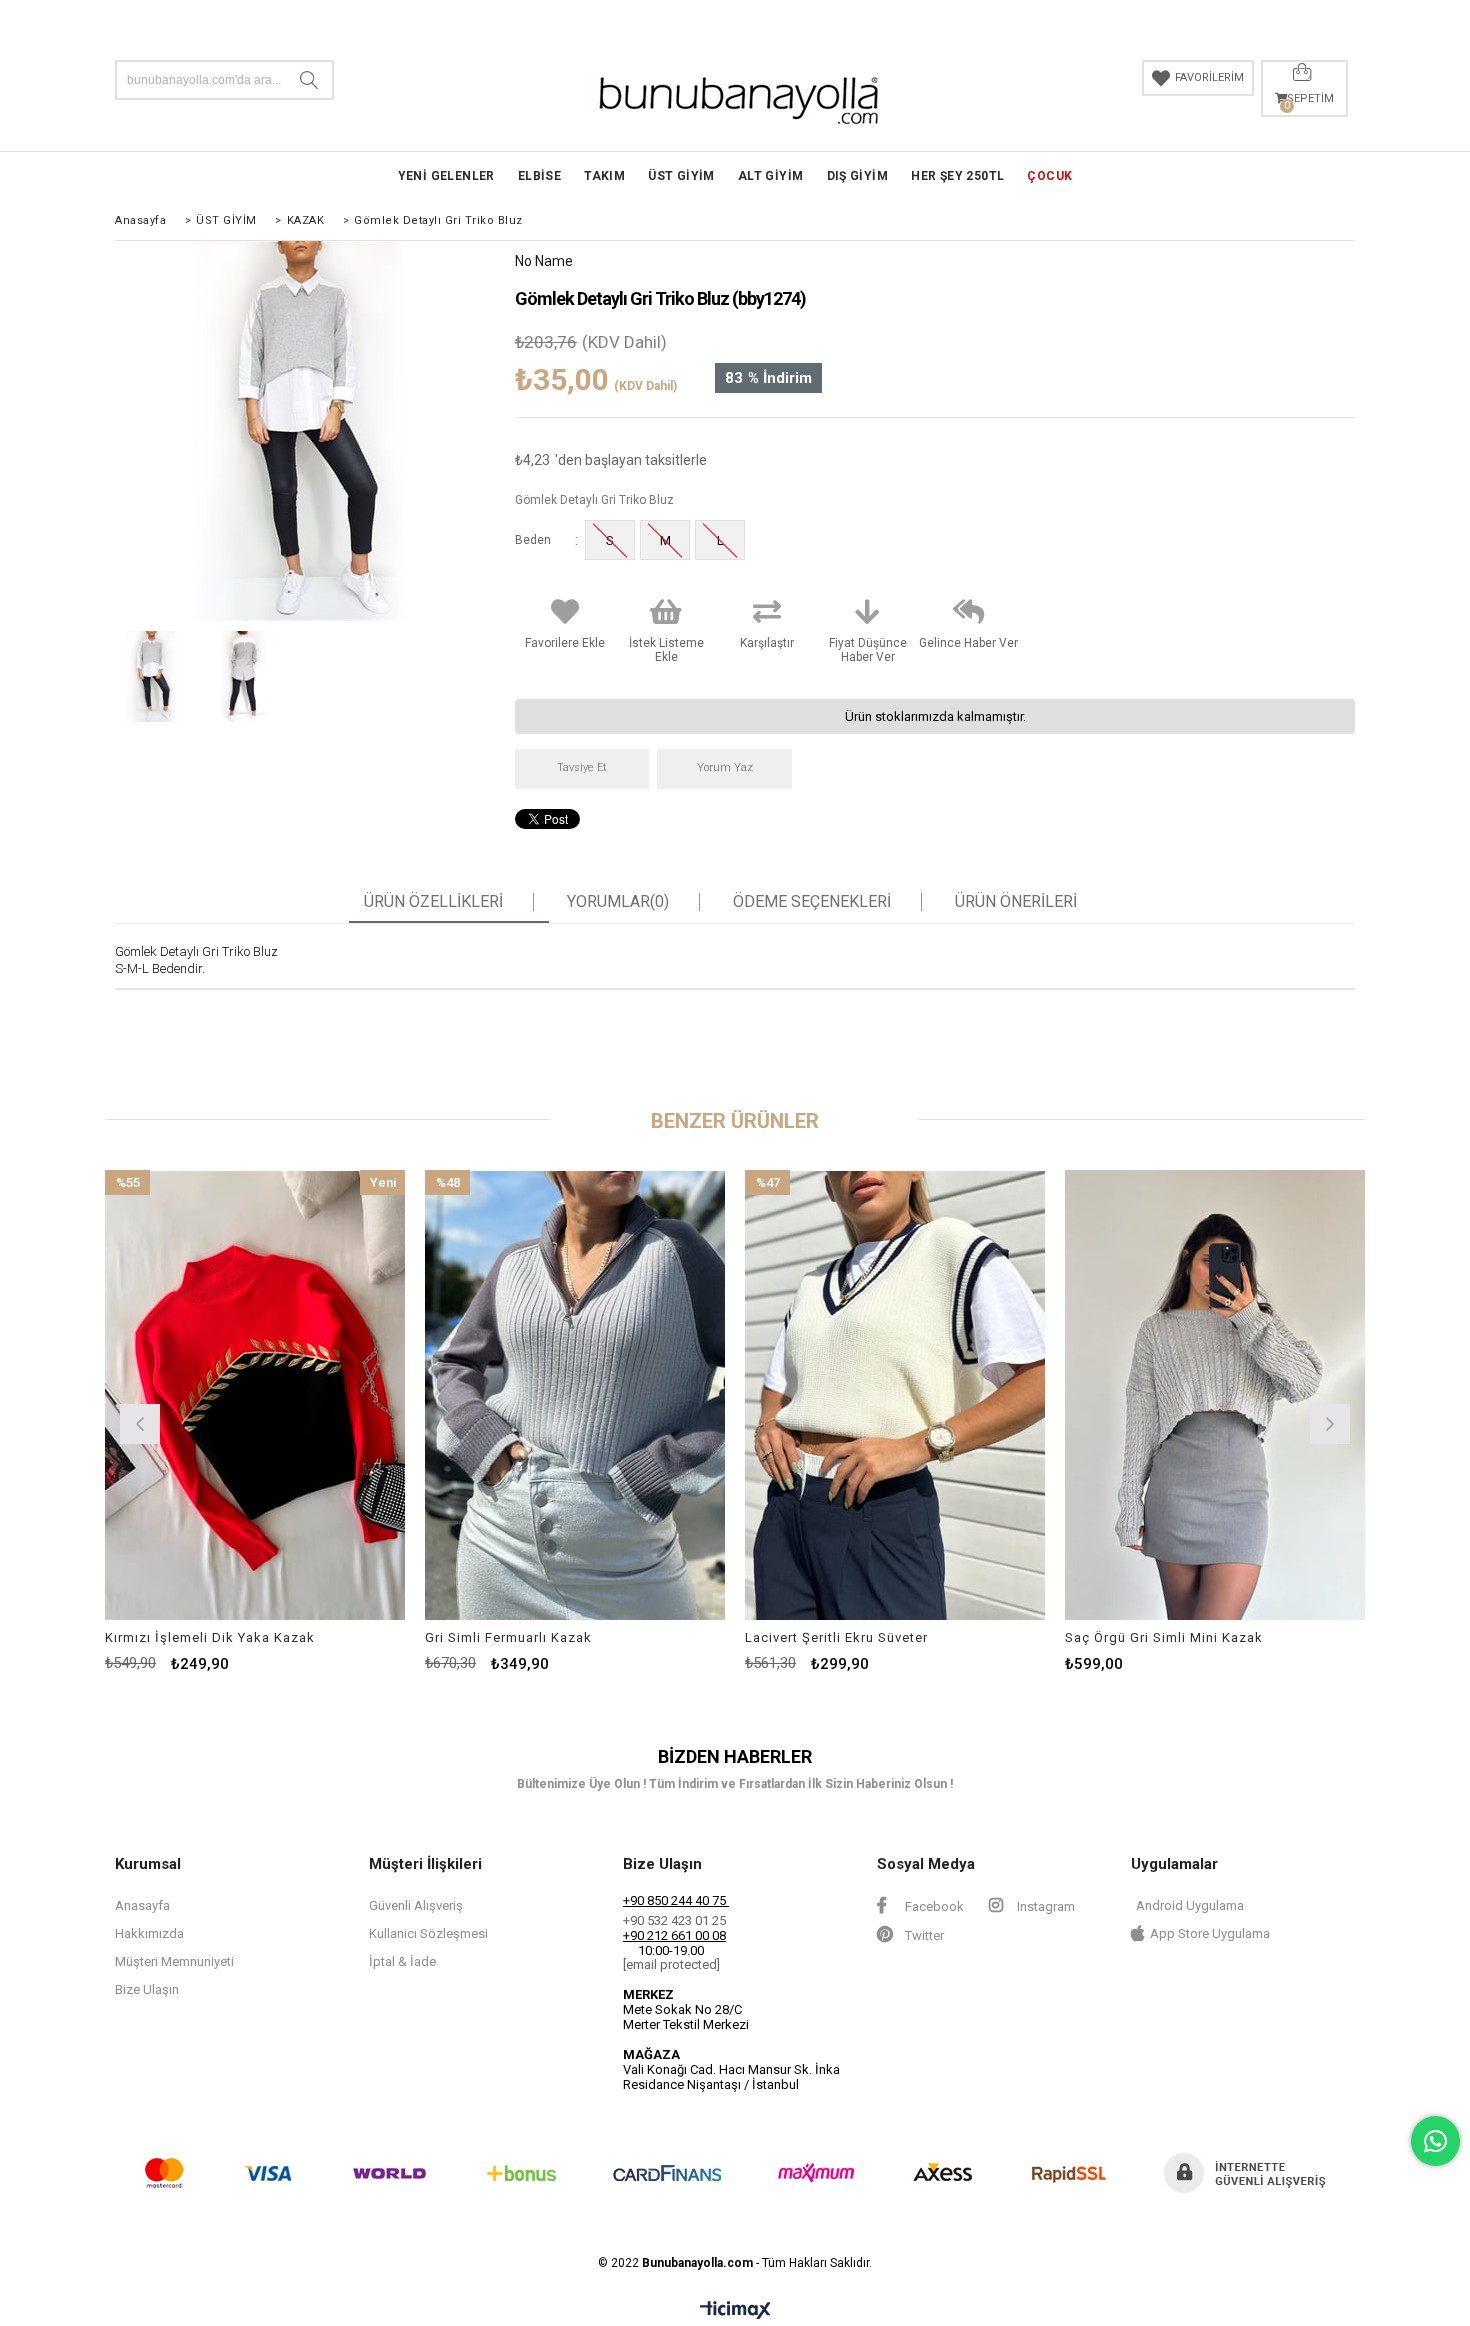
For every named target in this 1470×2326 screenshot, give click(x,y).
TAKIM (604, 176)
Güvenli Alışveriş (416, 1905)
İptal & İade (402, 1961)
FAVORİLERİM (1209, 77)
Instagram (1044, 1906)
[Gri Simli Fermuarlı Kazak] (575, 1395)
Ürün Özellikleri (433, 902)
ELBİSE (539, 176)
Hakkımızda (149, 1933)
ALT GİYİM (771, 176)
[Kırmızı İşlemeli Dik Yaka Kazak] (255, 1395)
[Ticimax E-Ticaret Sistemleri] (735, 2311)
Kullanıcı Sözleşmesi (428, 1933)
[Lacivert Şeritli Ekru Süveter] (895, 1395)
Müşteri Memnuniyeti (174, 1961)
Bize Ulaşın (147, 1989)
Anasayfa (142, 1905)
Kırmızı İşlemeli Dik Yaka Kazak (210, 1637)
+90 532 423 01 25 (674, 1920)
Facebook (933, 1906)
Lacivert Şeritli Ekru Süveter (836, 1637)
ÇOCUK (1049, 176)
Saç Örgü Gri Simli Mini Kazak (1164, 1637)
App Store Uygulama (1210, 1933)
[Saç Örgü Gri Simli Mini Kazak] (1215, 1395)
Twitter (923, 1935)
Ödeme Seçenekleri (812, 902)
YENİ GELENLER (446, 176)
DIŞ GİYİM (858, 176)
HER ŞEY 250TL (957, 176)
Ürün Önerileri (1016, 902)
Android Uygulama (1190, 1905)
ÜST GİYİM (681, 176)
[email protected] (671, 1964)
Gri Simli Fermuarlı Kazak (508, 1637)
